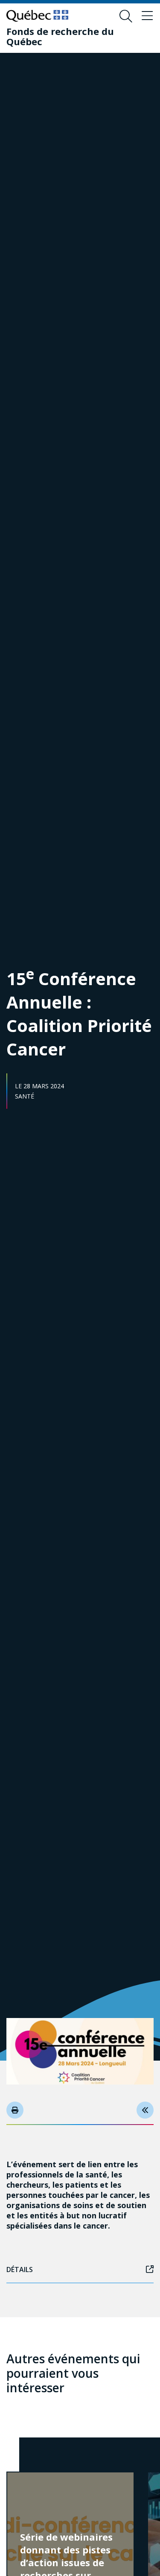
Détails (20, 2270)
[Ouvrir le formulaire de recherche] (126, 16)
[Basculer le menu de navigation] (147, 16)
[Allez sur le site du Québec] (37, 16)
